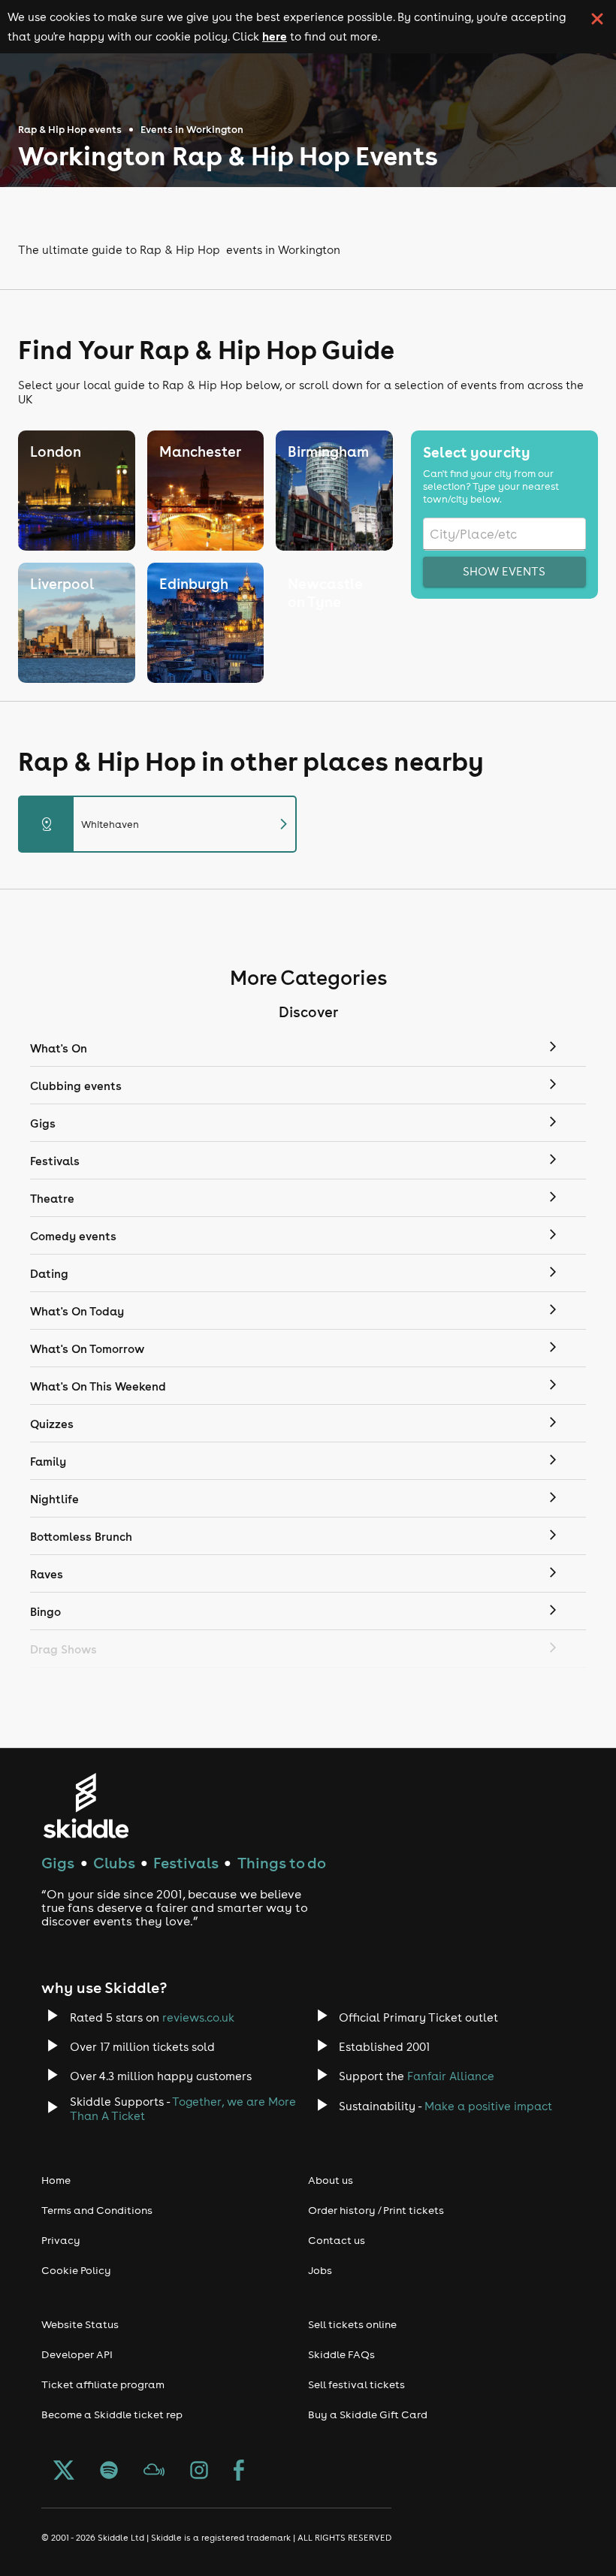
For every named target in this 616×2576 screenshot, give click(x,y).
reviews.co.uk (198, 2017)
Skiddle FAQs (341, 2354)
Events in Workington (192, 130)
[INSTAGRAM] (199, 2472)
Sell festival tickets (356, 2384)
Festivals (186, 1863)
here (275, 36)
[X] (64, 2472)
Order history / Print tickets (376, 2210)
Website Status (80, 2324)
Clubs (114, 1863)
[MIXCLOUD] (154, 2472)
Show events (504, 571)
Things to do (282, 1863)
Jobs (320, 2270)
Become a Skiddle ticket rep (112, 2414)
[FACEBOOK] (239, 2472)
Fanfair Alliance (451, 2076)
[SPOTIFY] (109, 2472)
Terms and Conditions (97, 2210)
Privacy (61, 2240)
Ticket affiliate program (103, 2384)
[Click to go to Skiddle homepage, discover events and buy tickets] (85, 1806)
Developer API (77, 2354)
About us (331, 2180)
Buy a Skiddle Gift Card (368, 2414)
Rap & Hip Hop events (70, 130)
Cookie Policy (76, 2270)
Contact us (337, 2240)
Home (56, 2180)
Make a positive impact (488, 2106)
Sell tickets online (352, 2324)
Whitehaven (166, 824)
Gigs (58, 1863)
